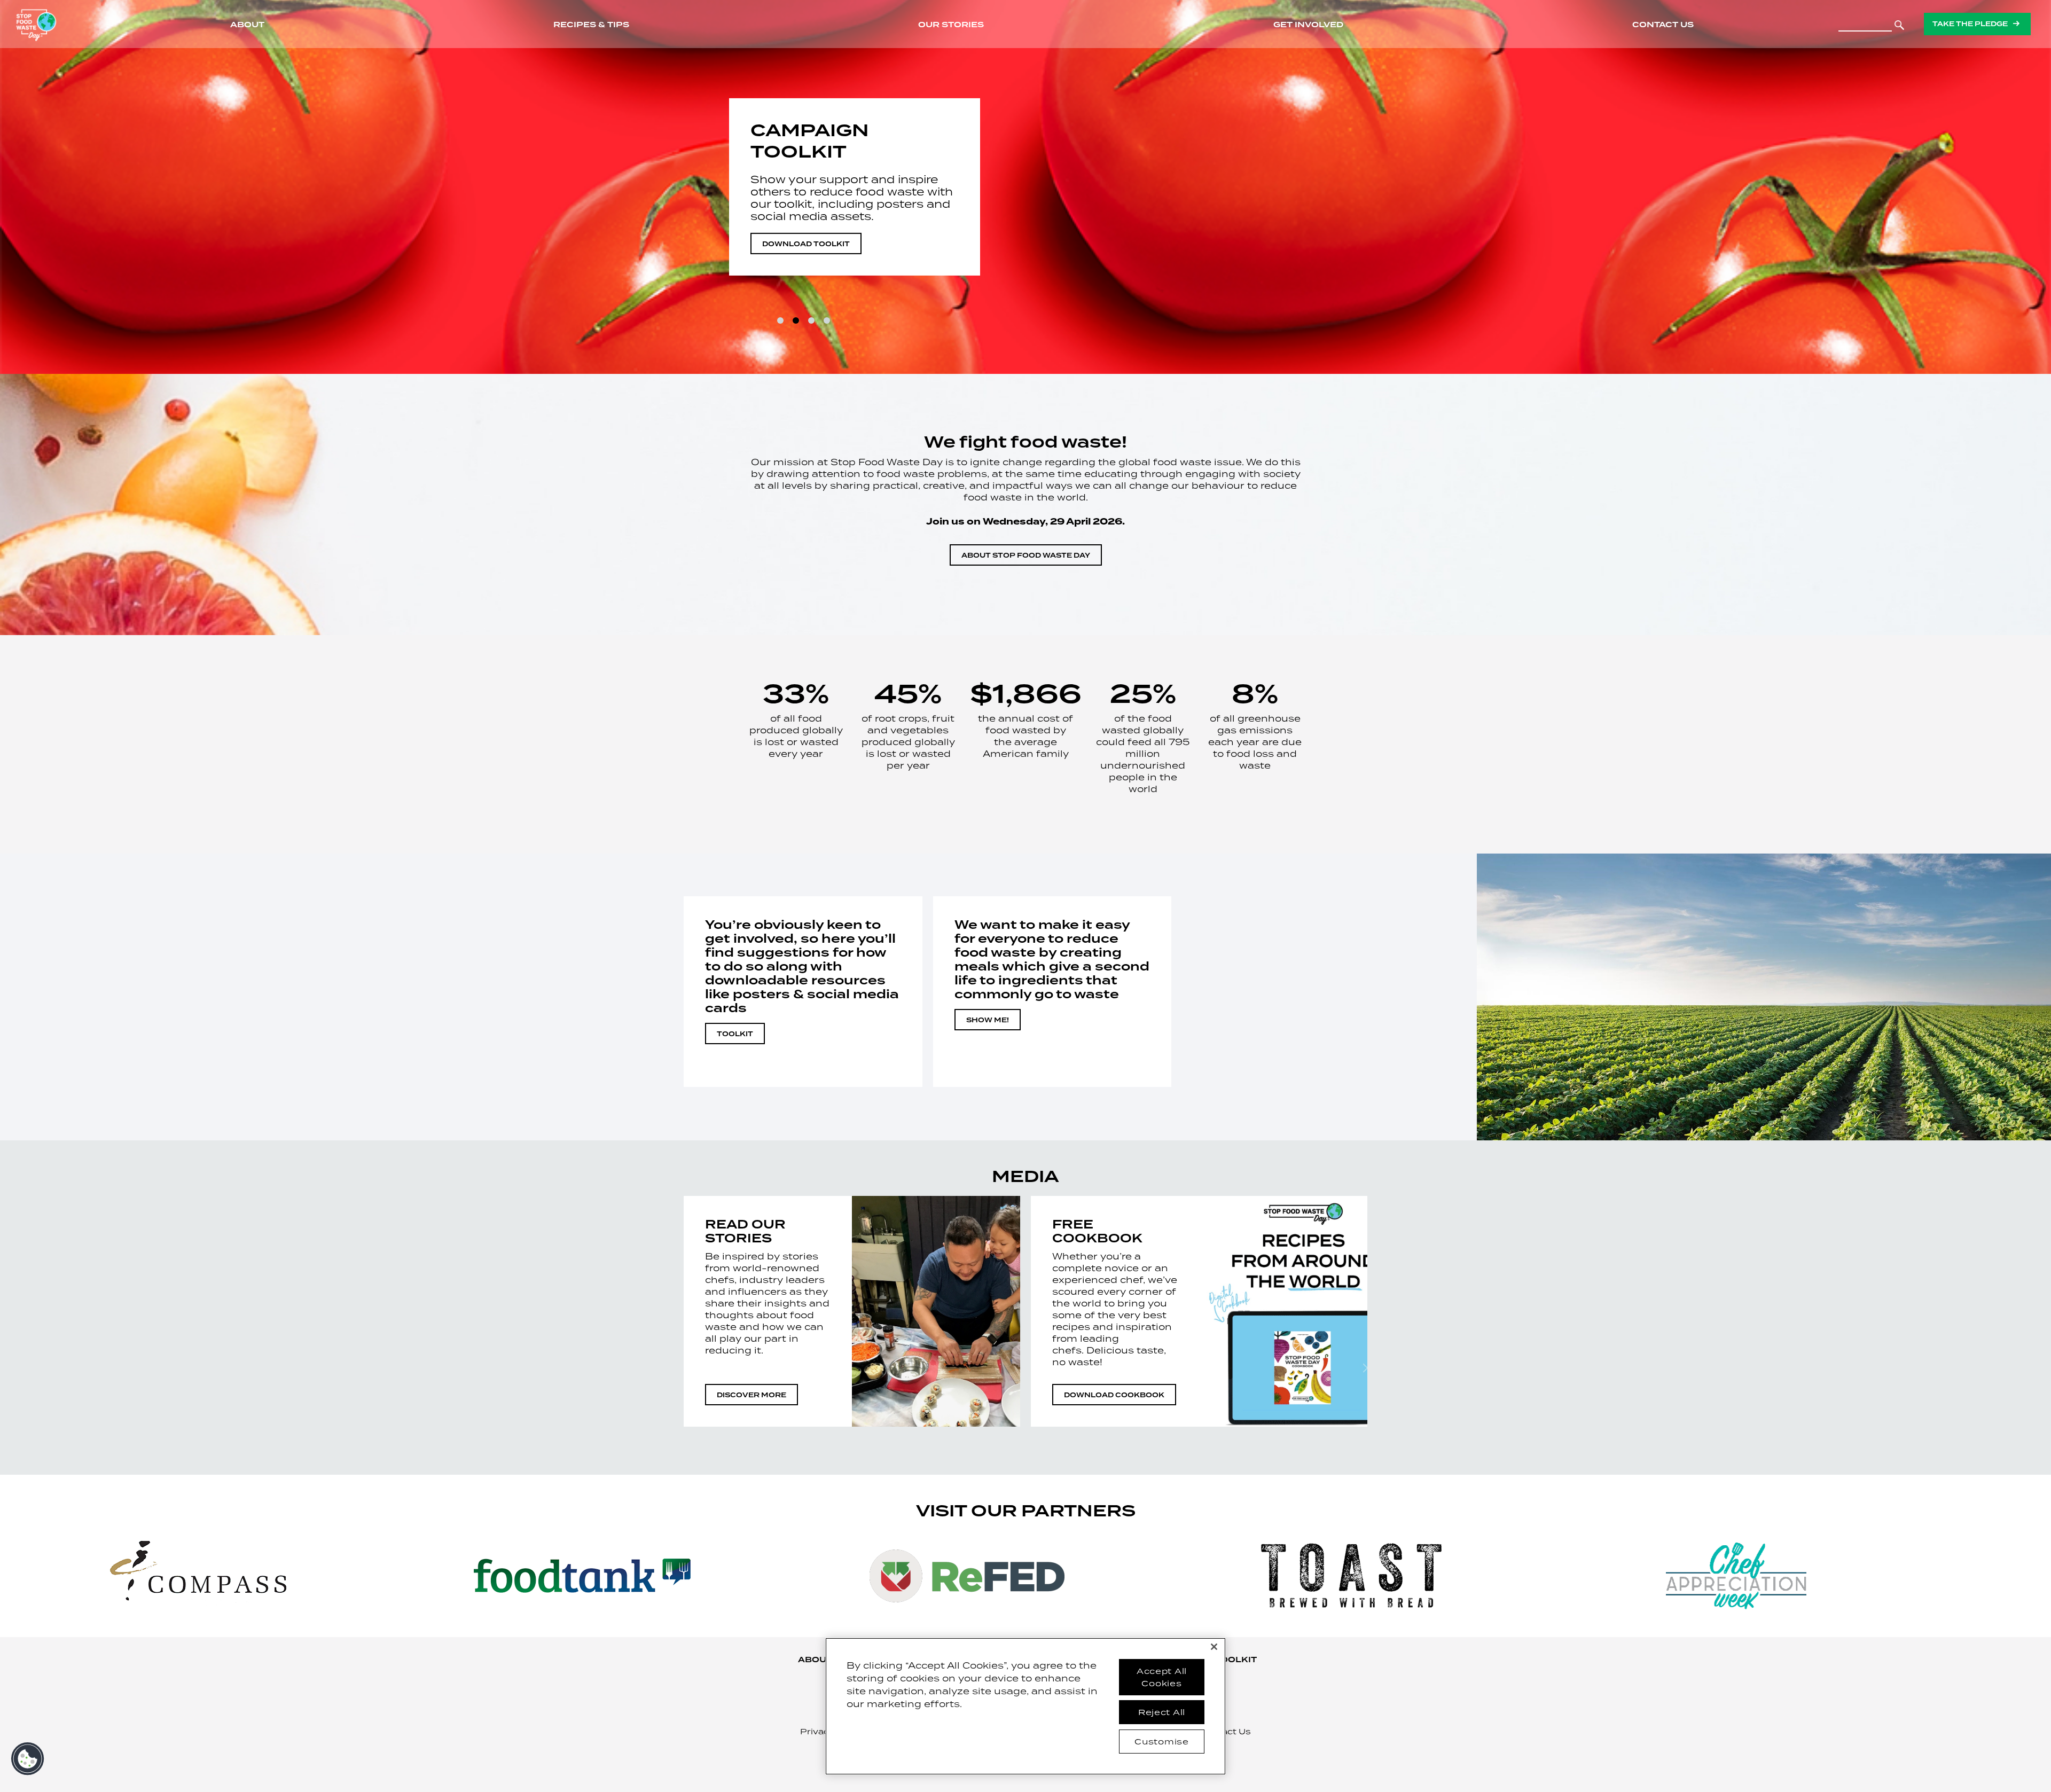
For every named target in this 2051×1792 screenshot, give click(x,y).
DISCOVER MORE (751, 1395)
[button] (28, 1759)
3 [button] (811, 320)
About (247, 25)
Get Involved (1308, 25)
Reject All (1162, 1712)
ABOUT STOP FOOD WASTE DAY (1026, 555)
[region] (1025, 1706)
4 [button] (827, 320)
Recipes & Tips (591, 25)
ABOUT (815, 1660)
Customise (1161, 1741)
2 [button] (796, 320)
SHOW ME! (988, 1020)
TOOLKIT (735, 1034)
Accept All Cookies (1162, 1677)
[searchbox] (1865, 22)
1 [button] (780, 320)
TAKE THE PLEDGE (1970, 24)
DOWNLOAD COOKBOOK (1114, 1395)
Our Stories (951, 25)
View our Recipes (801, 244)
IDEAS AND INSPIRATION (822, 141)
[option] (1025, 187)
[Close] (1214, 1647)
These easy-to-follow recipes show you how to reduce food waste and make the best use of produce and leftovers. (849, 198)
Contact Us (1663, 25)
